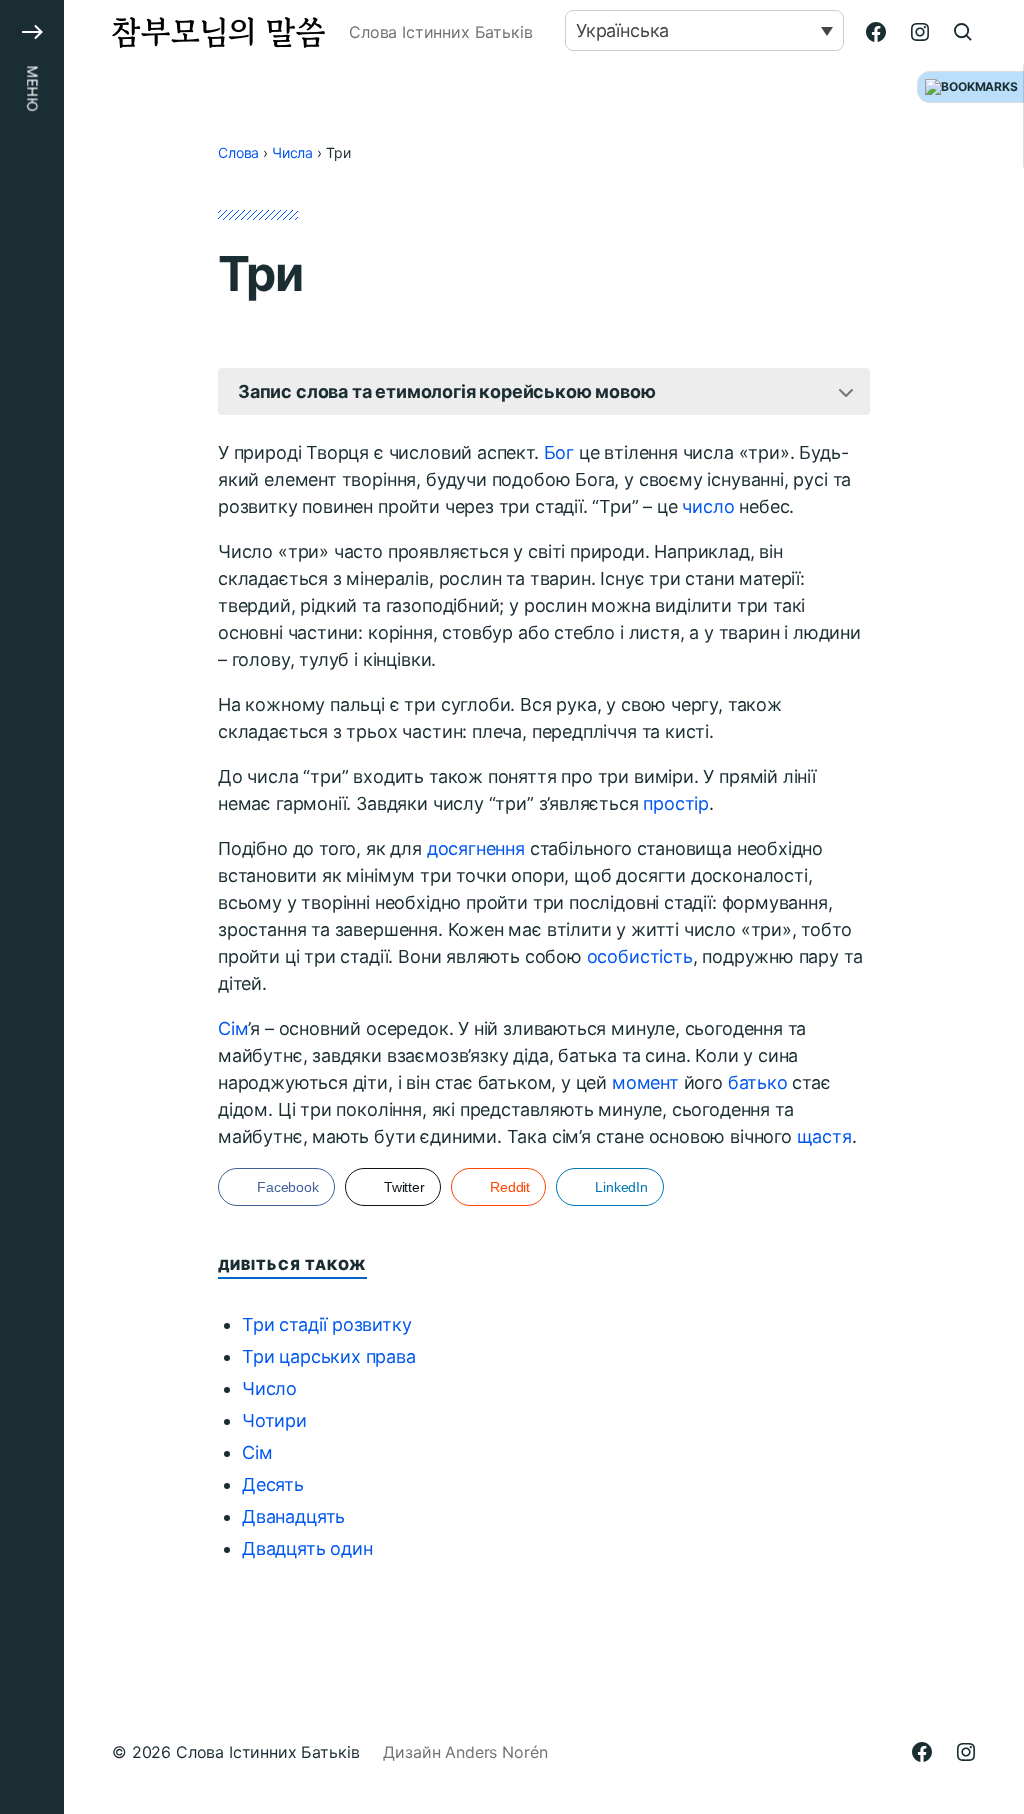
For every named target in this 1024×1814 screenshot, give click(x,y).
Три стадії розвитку (327, 1324)
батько (758, 1082)
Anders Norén (496, 1752)
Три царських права (329, 1356)
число (708, 506)
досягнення (476, 848)
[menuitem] (704, 30)
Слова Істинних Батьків (267, 1752)
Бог (559, 452)
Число (269, 1388)
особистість (640, 956)
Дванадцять (293, 1516)
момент (645, 1082)
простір (676, 803)
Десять (273, 1484)
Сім (233, 1028)
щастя (824, 1136)
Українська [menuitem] (622, 30)
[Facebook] (876, 32)
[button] (32, 907)
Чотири (274, 1420)
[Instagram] (920, 32)
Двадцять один (307, 1548)
